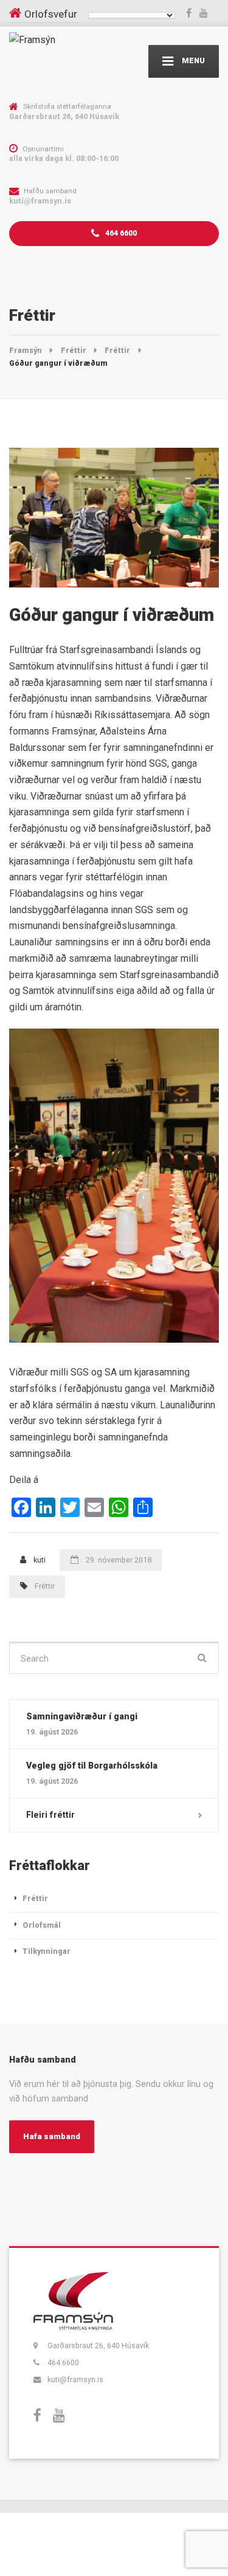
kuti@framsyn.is (75, 2379)
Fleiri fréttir (50, 1815)
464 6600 (120, 233)
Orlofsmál (42, 1925)
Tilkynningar (47, 1951)
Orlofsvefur (51, 14)
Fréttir (45, 1586)
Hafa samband (52, 2136)
